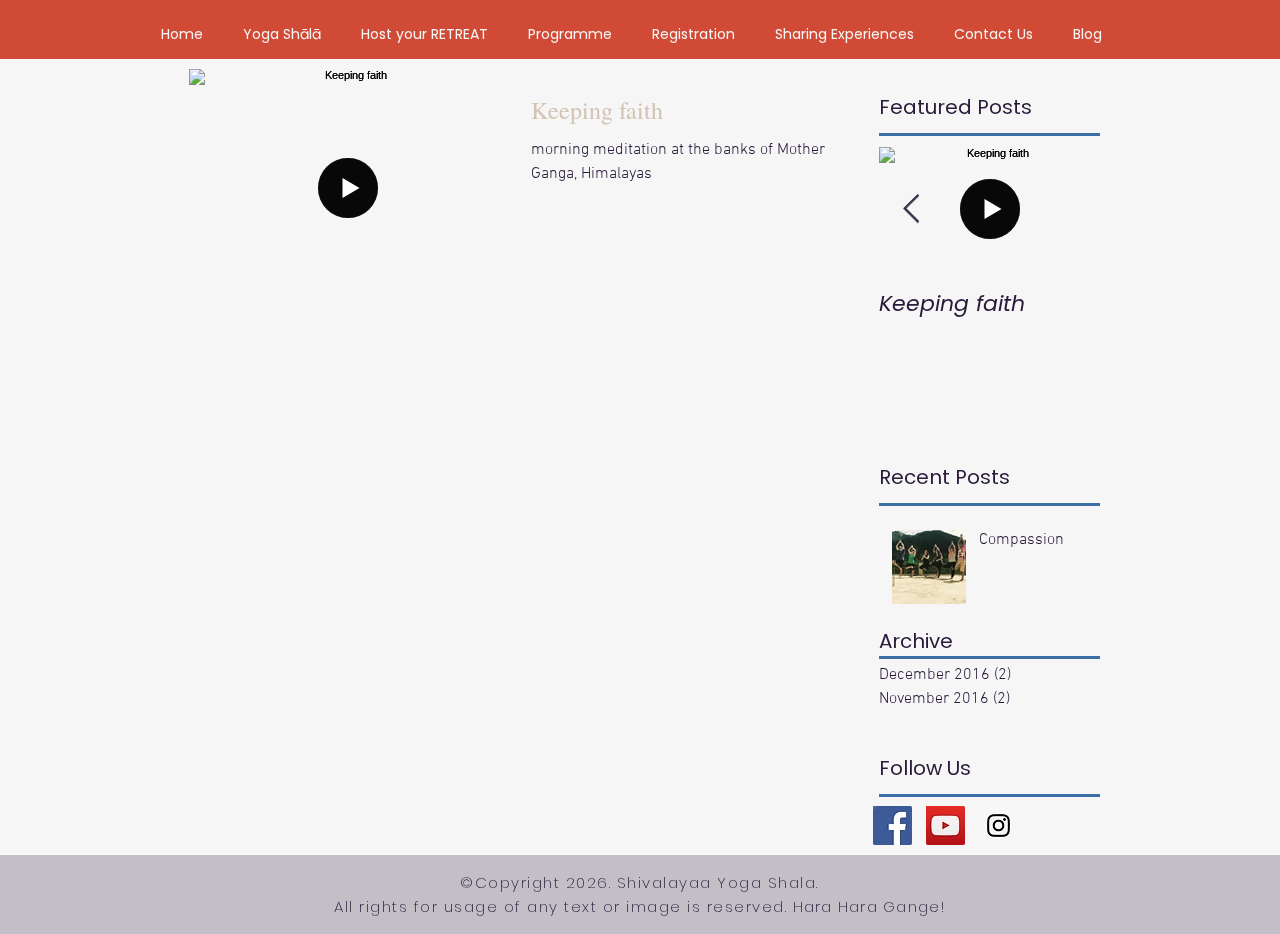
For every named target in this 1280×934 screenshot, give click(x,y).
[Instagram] (998, 825)
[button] (282, 34)
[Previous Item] (911, 209)
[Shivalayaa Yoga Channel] (945, 825)
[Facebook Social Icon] (892, 825)
